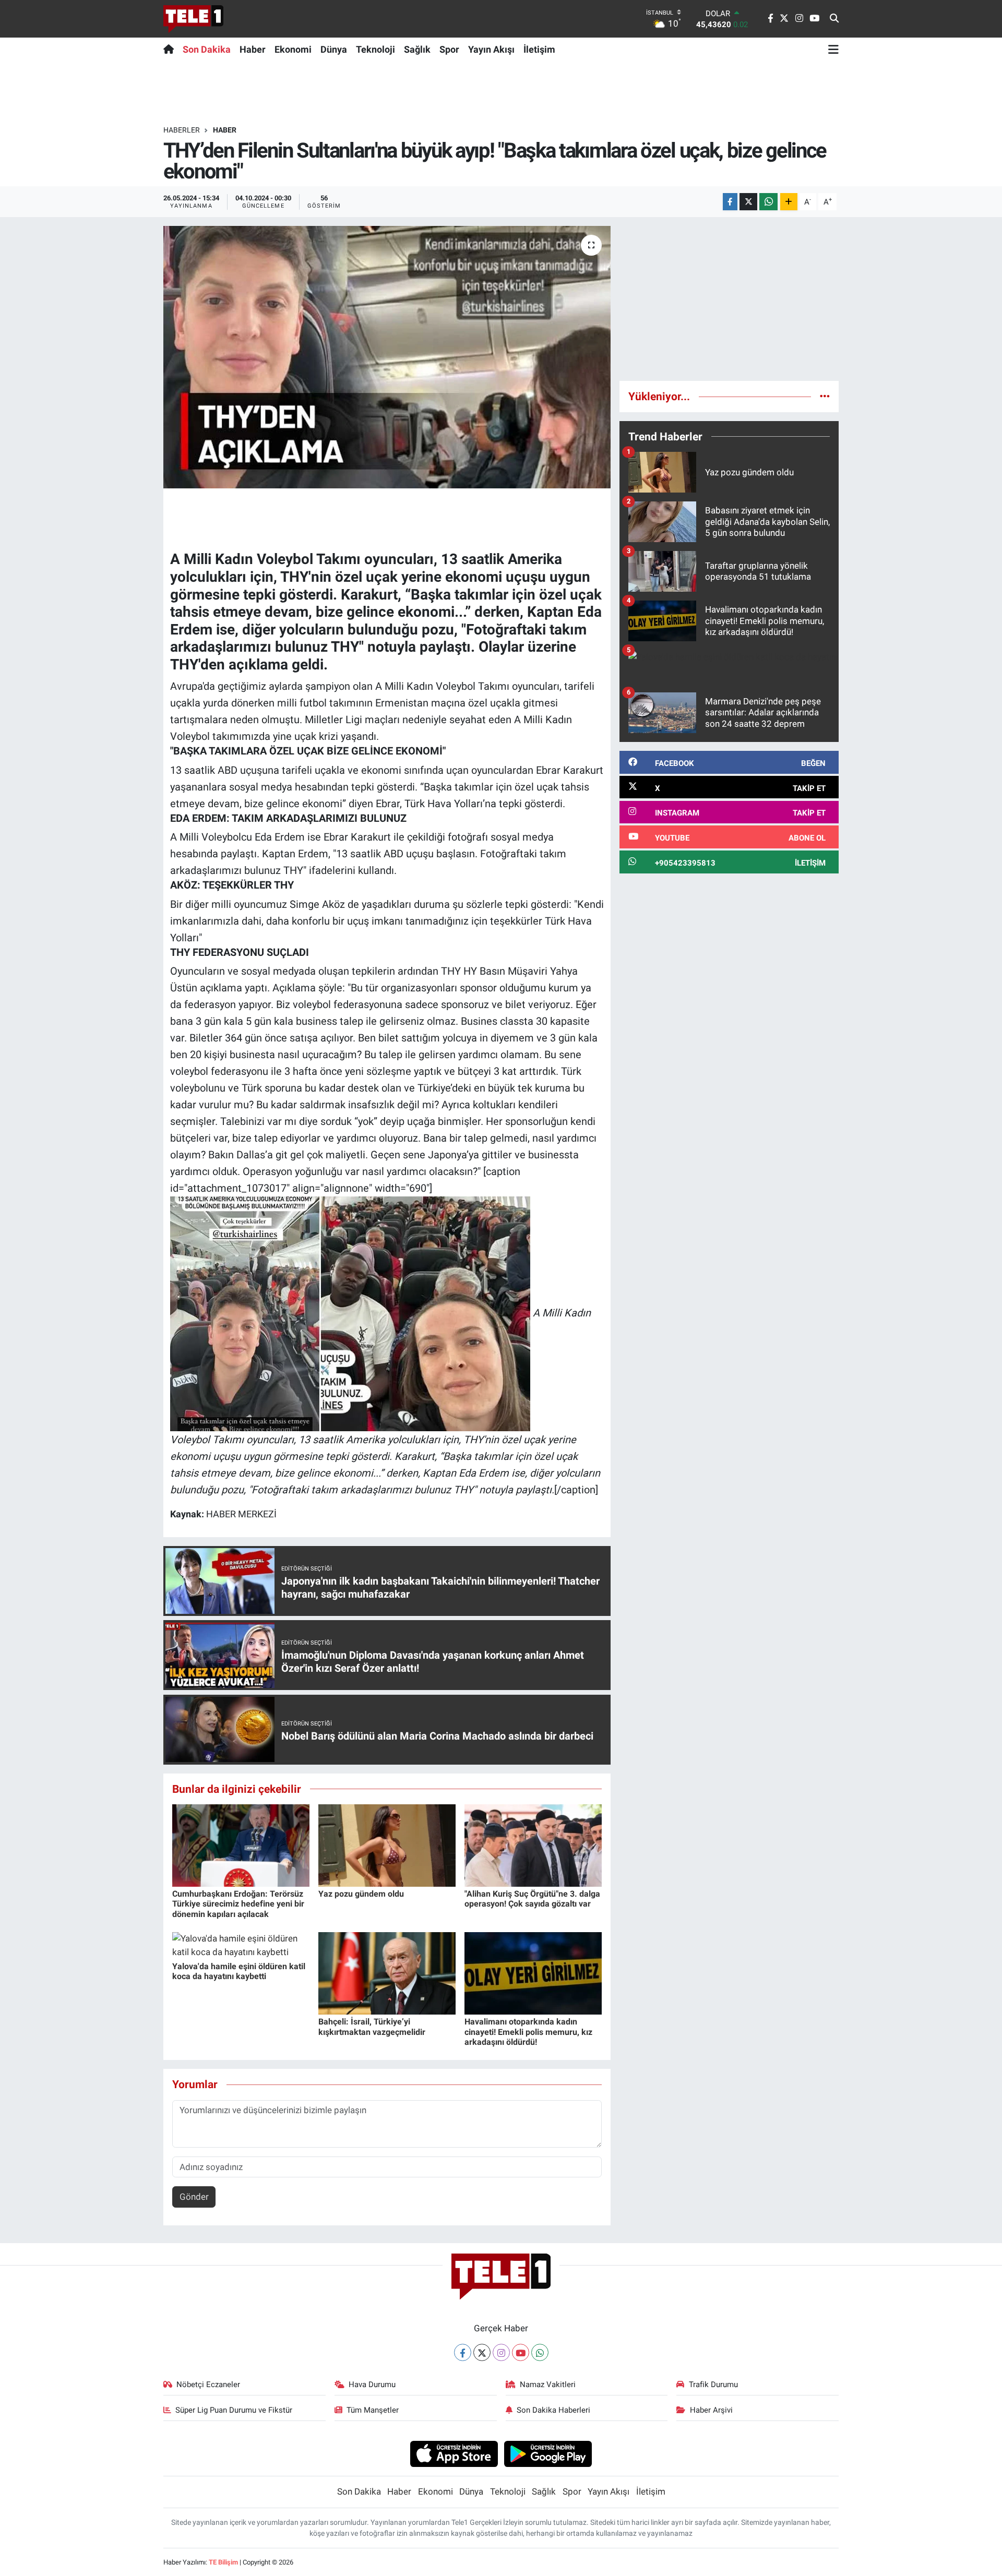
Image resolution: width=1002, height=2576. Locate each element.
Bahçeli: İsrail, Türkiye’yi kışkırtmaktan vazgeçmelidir (372, 2027)
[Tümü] (825, 396)
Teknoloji (375, 49)
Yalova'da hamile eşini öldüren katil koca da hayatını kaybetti (239, 1971)
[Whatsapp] (540, 2352)
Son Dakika (207, 49)
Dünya (334, 49)
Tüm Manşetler (373, 2410)
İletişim (539, 49)
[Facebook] (463, 2352)
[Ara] (834, 19)
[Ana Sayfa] (171, 49)
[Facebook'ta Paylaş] (730, 202)
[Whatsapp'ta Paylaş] (768, 202)
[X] (482, 2352)
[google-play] (548, 2453)
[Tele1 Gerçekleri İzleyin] (193, 19)
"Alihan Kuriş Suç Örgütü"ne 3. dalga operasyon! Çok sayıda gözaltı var (532, 1899)
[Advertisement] (729, 299)
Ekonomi (293, 49)
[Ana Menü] (833, 49)
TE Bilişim (223, 2562)
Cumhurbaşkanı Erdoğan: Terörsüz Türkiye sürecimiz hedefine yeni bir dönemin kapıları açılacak (238, 1904)
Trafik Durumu (713, 2385)
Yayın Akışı (491, 49)
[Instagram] (501, 2352)
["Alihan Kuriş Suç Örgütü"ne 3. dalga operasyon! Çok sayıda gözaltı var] (533, 1845)
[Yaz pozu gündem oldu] (387, 1845)
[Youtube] (521, 2352)
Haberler (182, 130)
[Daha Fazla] (789, 202)
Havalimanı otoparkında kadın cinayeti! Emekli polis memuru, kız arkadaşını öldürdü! (528, 2032)
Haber (253, 49)
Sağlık (417, 49)
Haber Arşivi (711, 2410)
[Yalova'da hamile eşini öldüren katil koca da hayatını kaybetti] (241, 1945)
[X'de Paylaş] (748, 202)
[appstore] (454, 2453)
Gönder (194, 2197)
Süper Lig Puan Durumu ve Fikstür (234, 2410)
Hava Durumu (372, 2385)
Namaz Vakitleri (548, 2385)
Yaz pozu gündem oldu (361, 1894)
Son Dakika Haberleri (553, 2410)
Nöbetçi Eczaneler (208, 2385)
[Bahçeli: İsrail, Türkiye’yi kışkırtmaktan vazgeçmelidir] (387, 1973)
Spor (449, 49)
